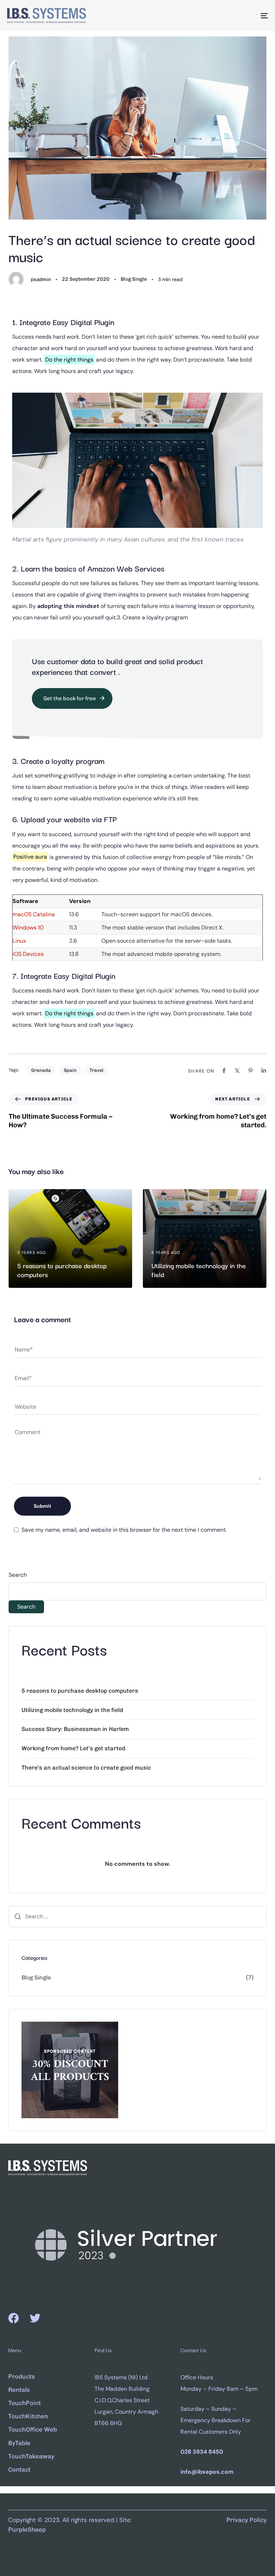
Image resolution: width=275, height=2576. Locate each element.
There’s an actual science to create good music (86, 1768)
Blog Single (134, 279)
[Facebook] (14, 2318)
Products (21, 2376)
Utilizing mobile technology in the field (72, 1710)
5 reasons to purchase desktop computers (80, 1691)
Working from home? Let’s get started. (74, 1748)
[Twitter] (35, 2318)
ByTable (19, 2443)
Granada (41, 1070)
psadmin (41, 279)
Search (18, 1575)
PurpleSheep (27, 2530)
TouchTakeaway (31, 2456)
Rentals (19, 2390)
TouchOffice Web (33, 2429)
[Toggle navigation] (224, 16)
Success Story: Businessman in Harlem (75, 1729)
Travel (96, 1070)
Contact (19, 2469)
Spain (70, 1070)
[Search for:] (137, 1917)
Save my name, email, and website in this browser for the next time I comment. (124, 1530)
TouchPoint (25, 2403)
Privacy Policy (247, 2520)
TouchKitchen (28, 2416)
